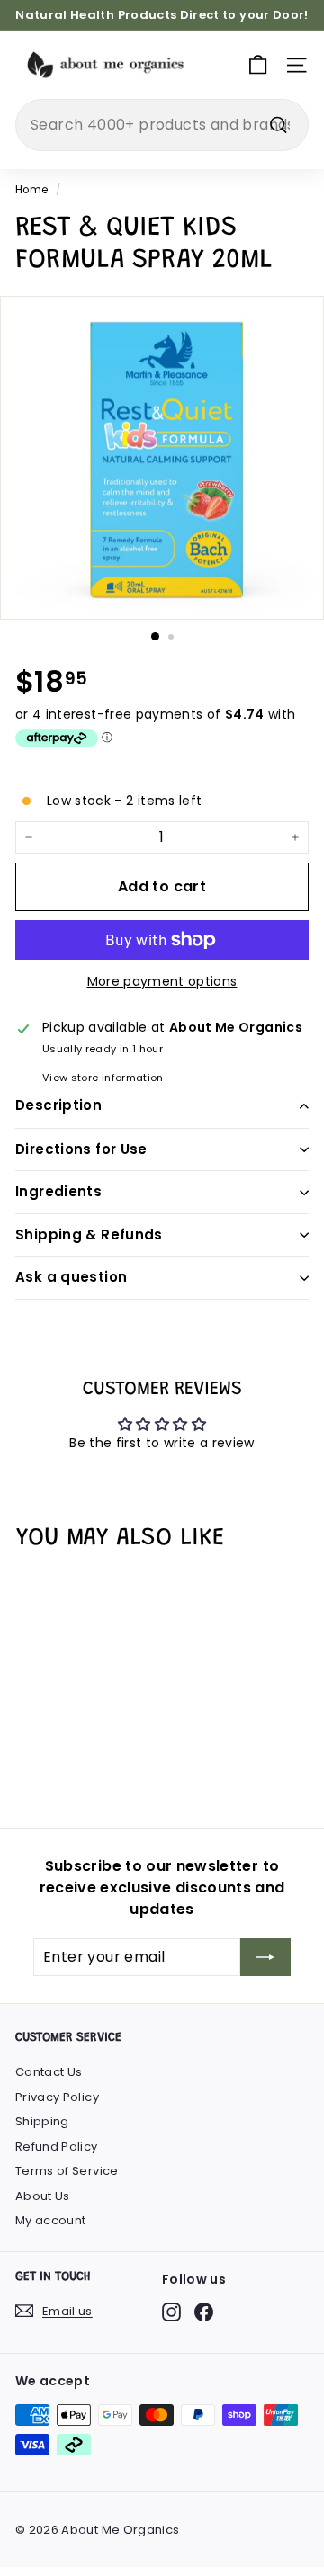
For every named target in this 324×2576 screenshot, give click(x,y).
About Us (43, 2196)
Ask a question (71, 1277)
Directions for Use (81, 1149)
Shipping (42, 2121)
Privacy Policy (57, 2097)
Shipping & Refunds (89, 1234)
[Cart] (258, 65)
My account (51, 2220)
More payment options (162, 981)
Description (58, 1105)
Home (31, 190)
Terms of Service (67, 2171)
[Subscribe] (265, 1957)
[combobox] (162, 125)
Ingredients (58, 1191)
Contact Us (49, 2072)
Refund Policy (57, 2147)
